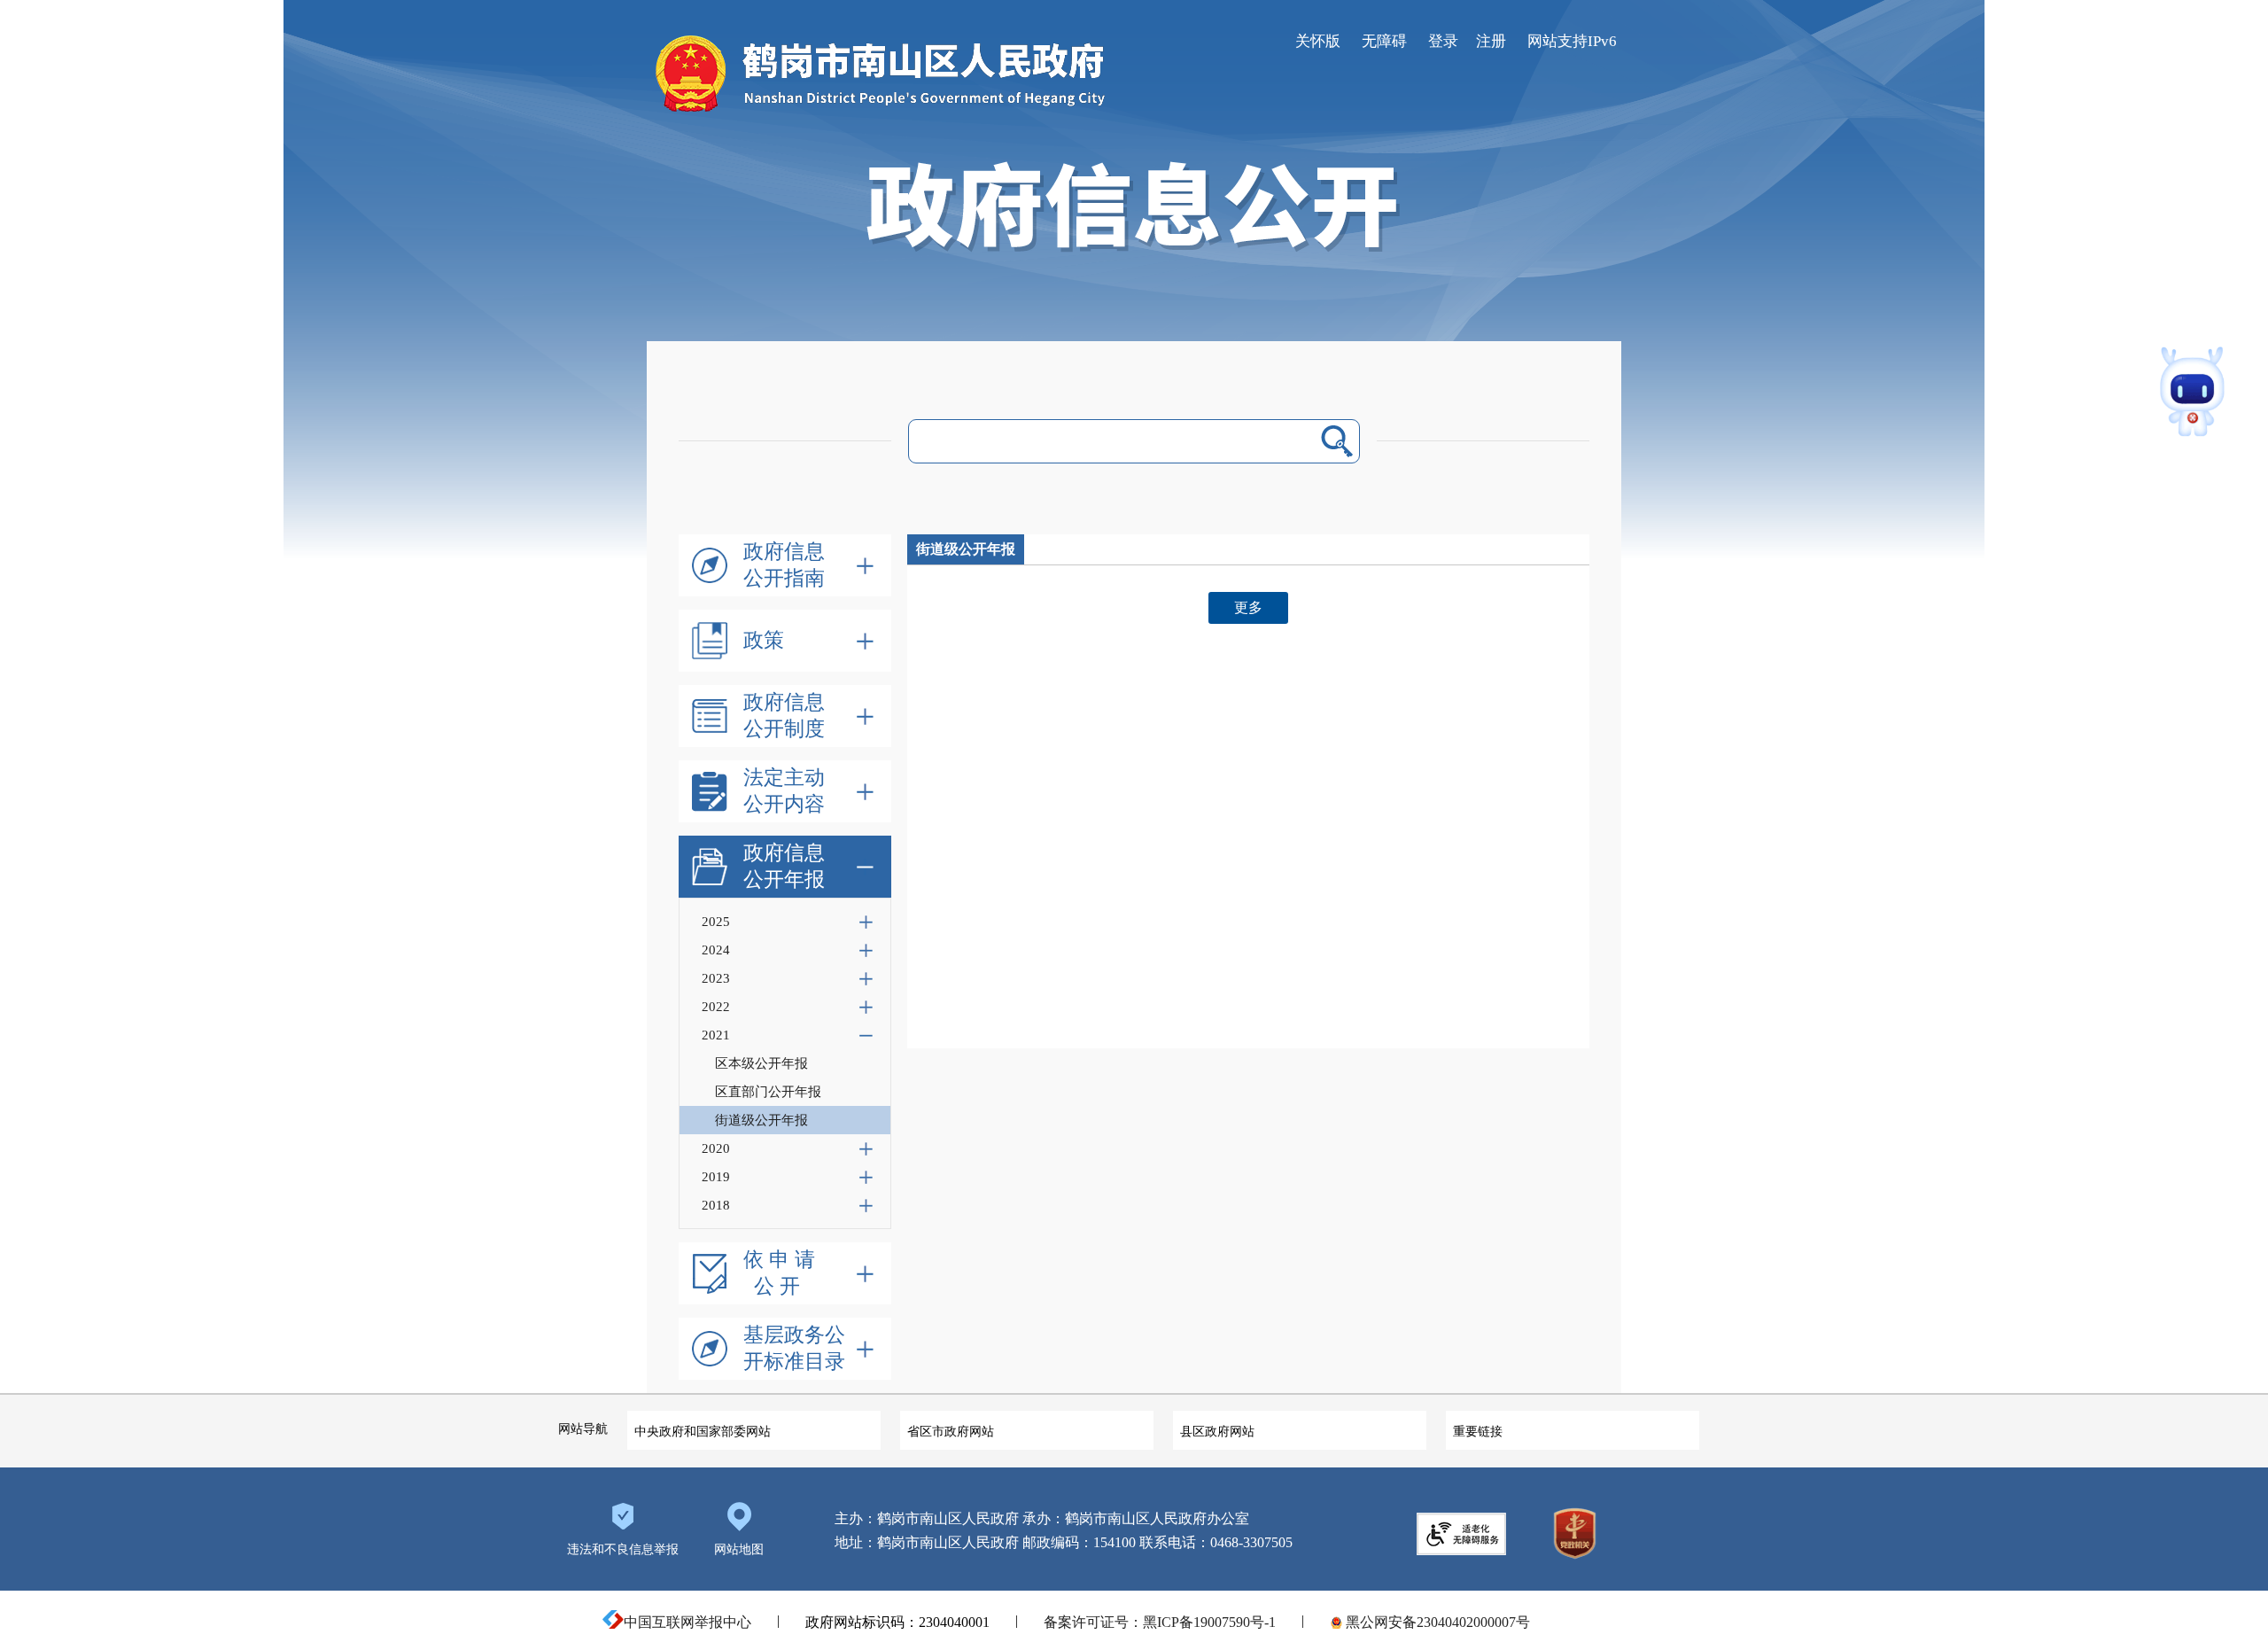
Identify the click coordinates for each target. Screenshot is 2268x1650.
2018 (716, 1205)
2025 (716, 922)
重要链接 (1478, 1431)
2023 (716, 978)
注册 (1491, 41)
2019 (716, 1177)
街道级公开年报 (761, 1120)
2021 (716, 1035)
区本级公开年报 (761, 1063)
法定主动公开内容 (784, 791)
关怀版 (1318, 41)
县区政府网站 (1217, 1431)
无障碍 (1384, 41)
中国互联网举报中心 (687, 1622)
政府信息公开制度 (784, 716)
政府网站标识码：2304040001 (897, 1622)
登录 (1443, 41)
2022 (716, 1007)
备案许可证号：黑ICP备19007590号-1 (1160, 1622)
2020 (716, 1148)
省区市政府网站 (951, 1431)
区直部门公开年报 (768, 1092)
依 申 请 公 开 (779, 1273)
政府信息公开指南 (784, 565)
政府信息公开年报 (784, 866)
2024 (716, 950)
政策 (764, 640)
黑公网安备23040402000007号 (1436, 1622)
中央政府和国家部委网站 (703, 1431)
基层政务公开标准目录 (794, 1348)
